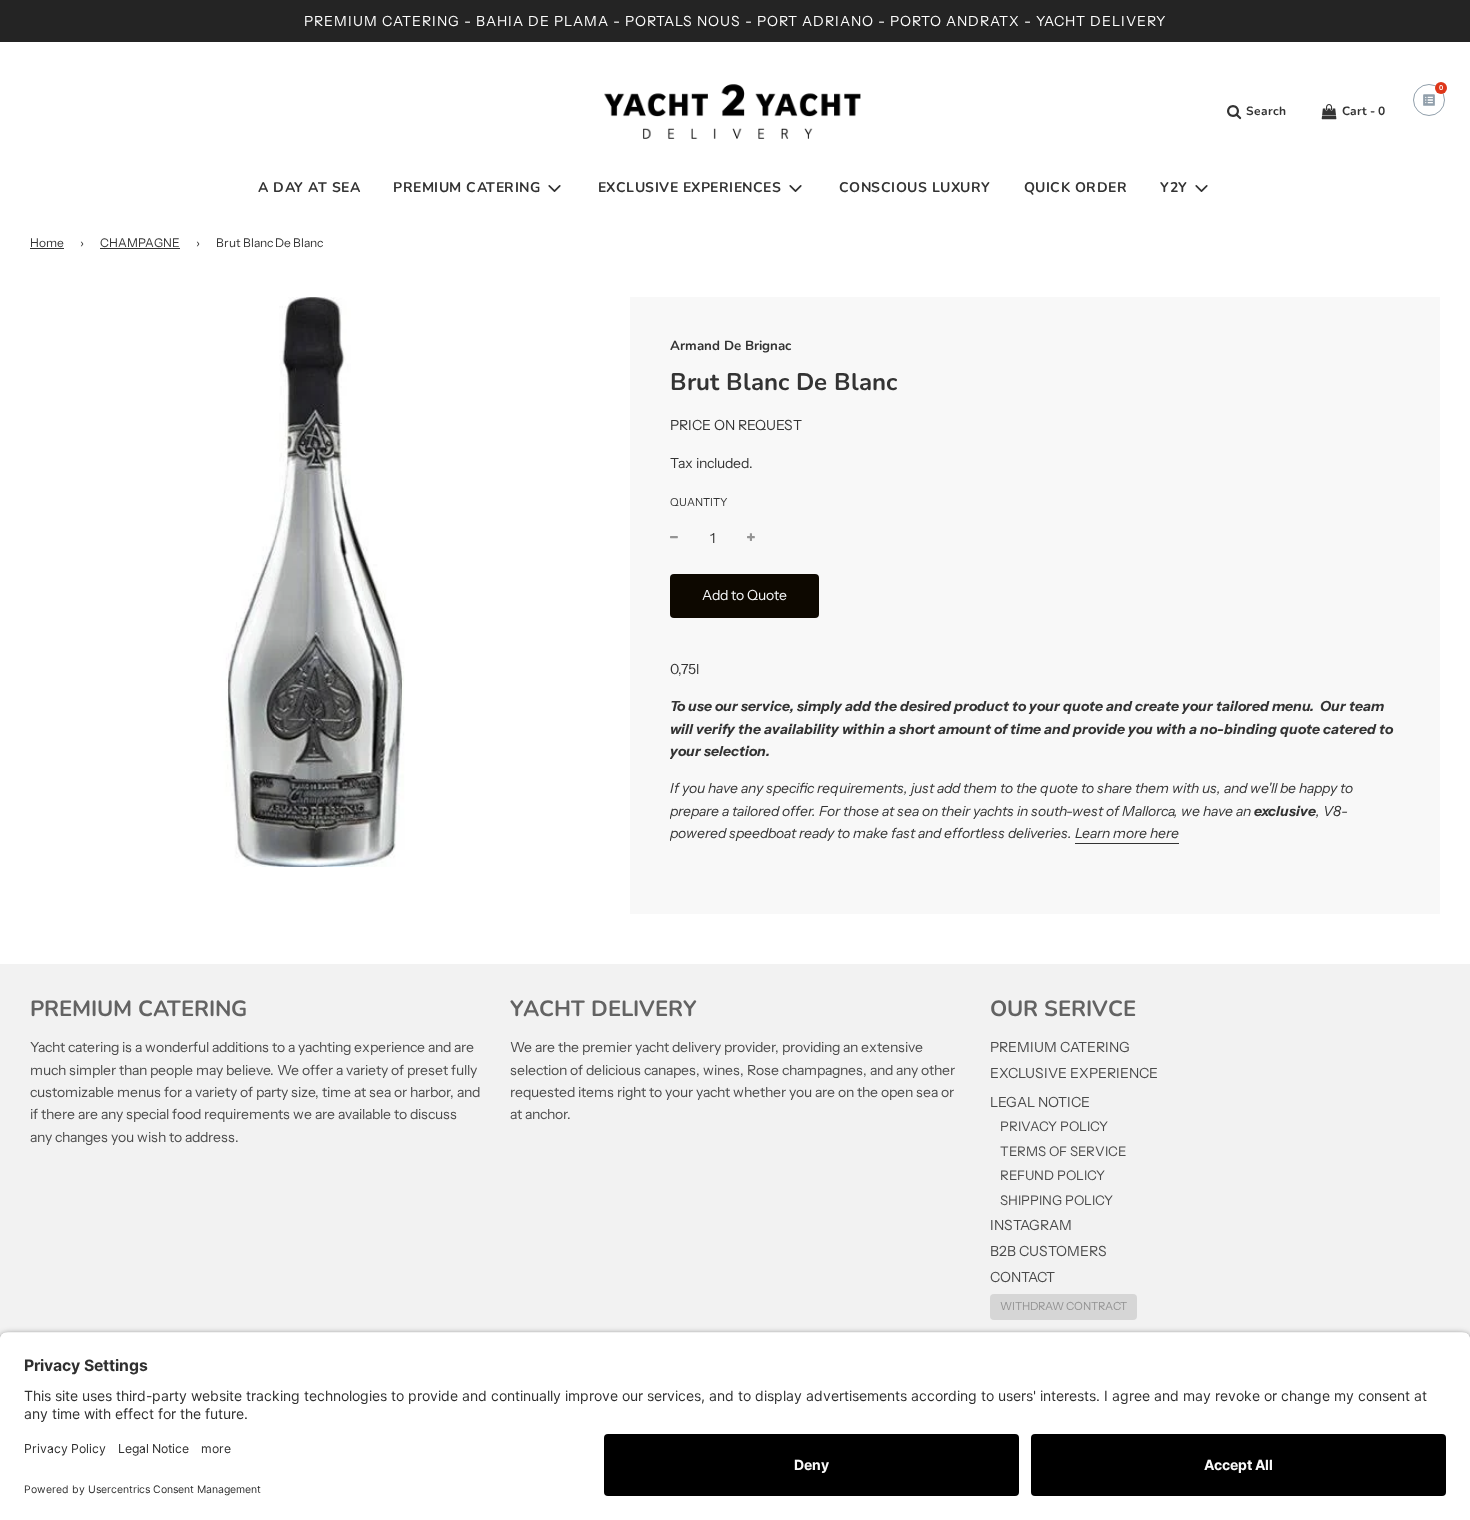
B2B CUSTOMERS (1048, 1251)
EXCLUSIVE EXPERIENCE (1074, 1073)
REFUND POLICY (1052, 1175)
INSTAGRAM (1031, 1225)
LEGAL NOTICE (1040, 1102)
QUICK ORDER (1076, 187)
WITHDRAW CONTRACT (1063, 1306)
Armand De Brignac (730, 346)
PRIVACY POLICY (1054, 1126)
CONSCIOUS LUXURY (915, 187)
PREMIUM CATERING (1060, 1047)
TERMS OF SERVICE (1063, 1151)
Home (47, 242)
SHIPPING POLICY (1056, 1200)
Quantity (698, 502)
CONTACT (1022, 1277)
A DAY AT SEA (309, 187)
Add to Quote (744, 595)
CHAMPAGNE (140, 242)
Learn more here (1127, 833)
